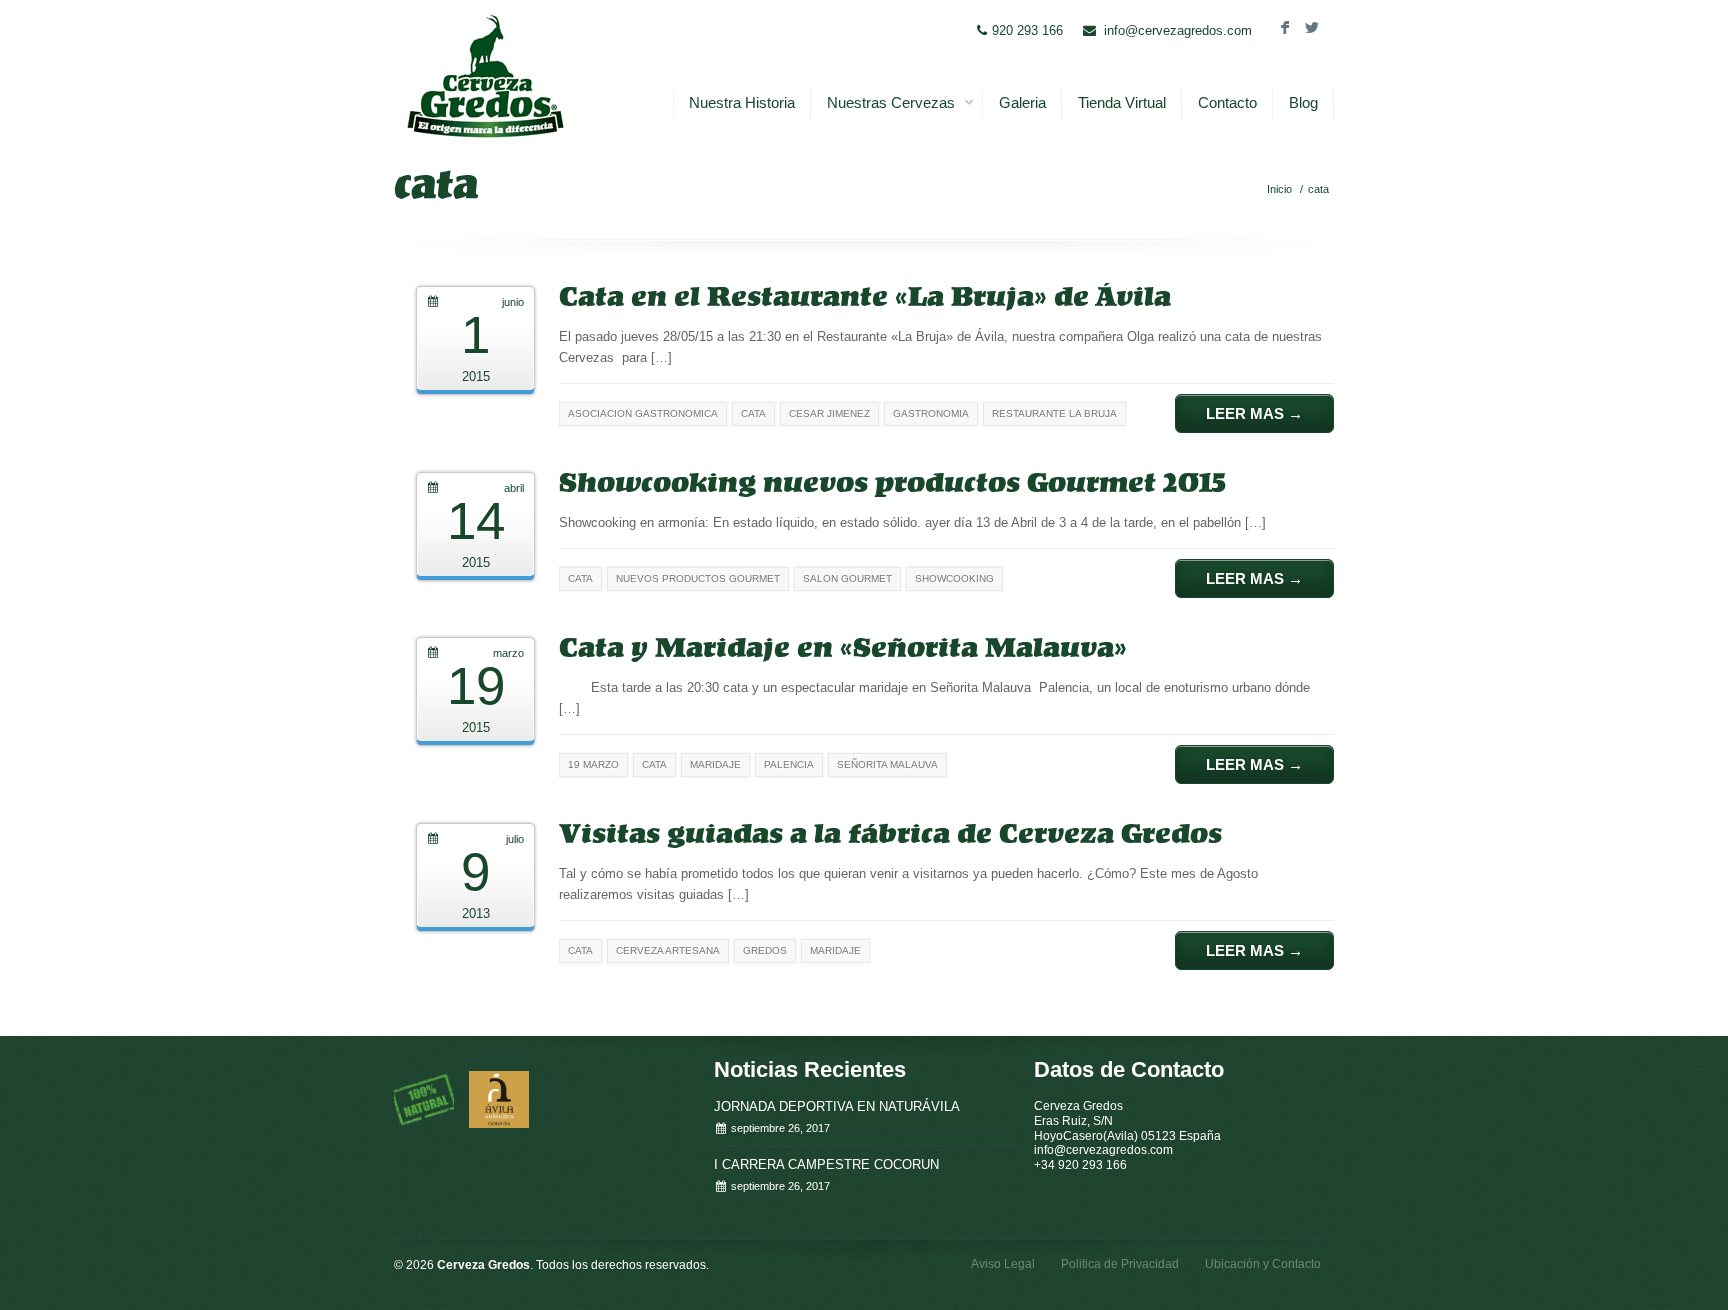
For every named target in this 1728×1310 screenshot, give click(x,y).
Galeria (1022, 102)
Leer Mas (1254, 413)
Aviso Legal (1003, 1264)
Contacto (1227, 102)
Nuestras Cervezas (891, 102)
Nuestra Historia (742, 102)
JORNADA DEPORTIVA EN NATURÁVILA (837, 1106)
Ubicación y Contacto (1263, 1264)
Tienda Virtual (1122, 102)
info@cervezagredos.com (1178, 30)
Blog (1303, 102)
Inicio (1279, 189)
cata (1318, 189)
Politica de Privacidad (1120, 1264)
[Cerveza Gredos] (484, 75)
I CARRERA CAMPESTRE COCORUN (826, 1164)
